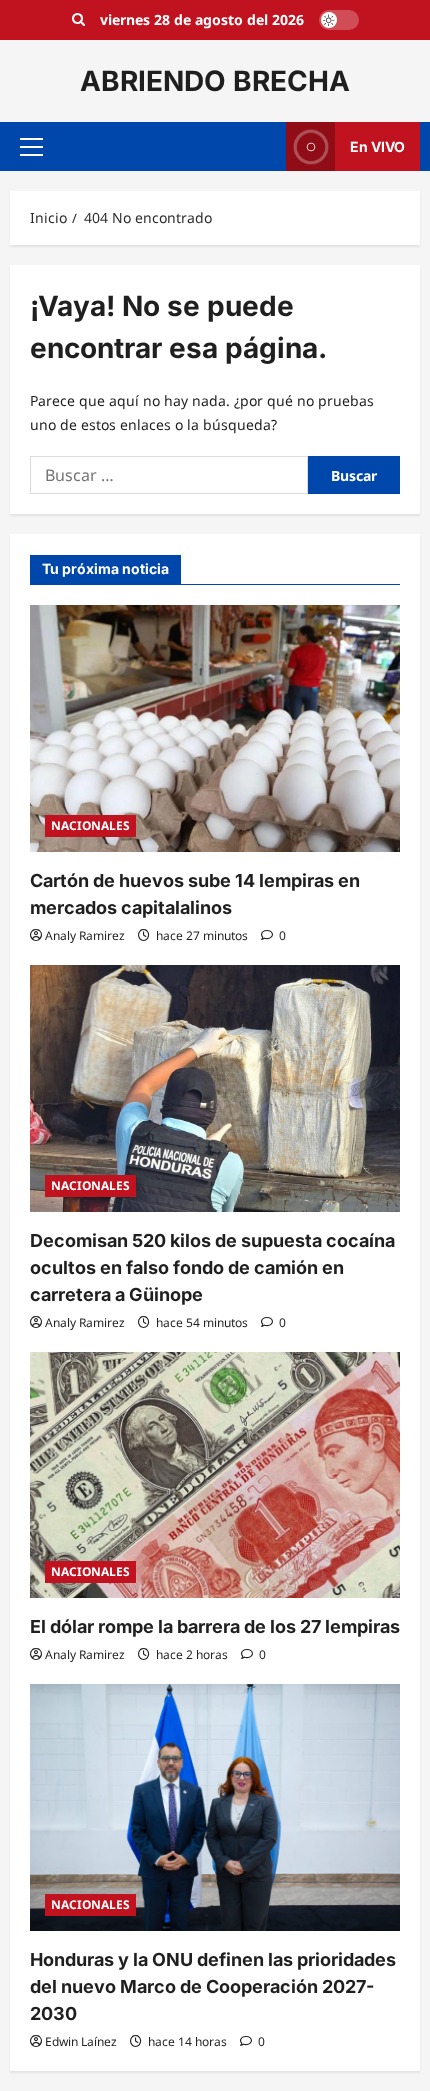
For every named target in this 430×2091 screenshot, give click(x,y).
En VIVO (377, 146)
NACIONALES (90, 825)
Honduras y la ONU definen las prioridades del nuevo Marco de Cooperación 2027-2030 (213, 1986)
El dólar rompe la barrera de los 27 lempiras (215, 1626)
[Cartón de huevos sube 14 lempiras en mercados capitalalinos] (215, 728)
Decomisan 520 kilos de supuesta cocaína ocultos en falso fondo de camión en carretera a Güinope (212, 1267)
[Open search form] (78, 20)
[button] (31, 147)
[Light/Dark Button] (339, 20)
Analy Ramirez (85, 935)
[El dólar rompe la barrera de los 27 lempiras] (215, 1475)
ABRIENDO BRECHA (215, 81)
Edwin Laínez (81, 2041)
